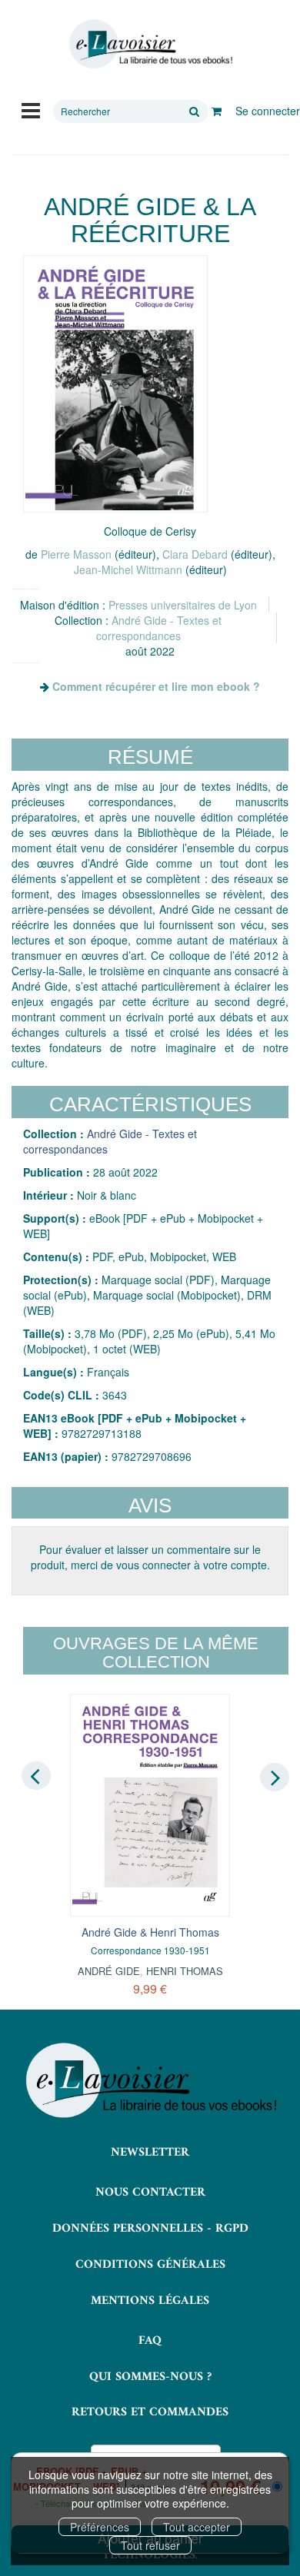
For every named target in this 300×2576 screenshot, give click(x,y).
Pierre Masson (76, 554)
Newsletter (150, 2153)
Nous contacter (150, 2193)
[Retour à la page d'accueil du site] (150, 44)
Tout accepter (197, 2527)
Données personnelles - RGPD (150, 2229)
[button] (115, 384)
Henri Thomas (185, 1971)
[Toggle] (31, 109)
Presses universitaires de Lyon (183, 605)
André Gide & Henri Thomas (150, 1932)
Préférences (100, 2527)
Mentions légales (150, 2301)
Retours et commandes (150, 2412)
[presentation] (36, 1776)
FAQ (150, 2341)
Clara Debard (195, 554)
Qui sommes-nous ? (150, 2377)
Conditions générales (150, 2265)
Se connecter (268, 111)
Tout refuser (150, 2545)
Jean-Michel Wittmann (128, 569)
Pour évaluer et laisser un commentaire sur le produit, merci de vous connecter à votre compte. (150, 1557)
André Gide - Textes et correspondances (159, 628)
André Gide (109, 1971)
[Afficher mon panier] (217, 111)
